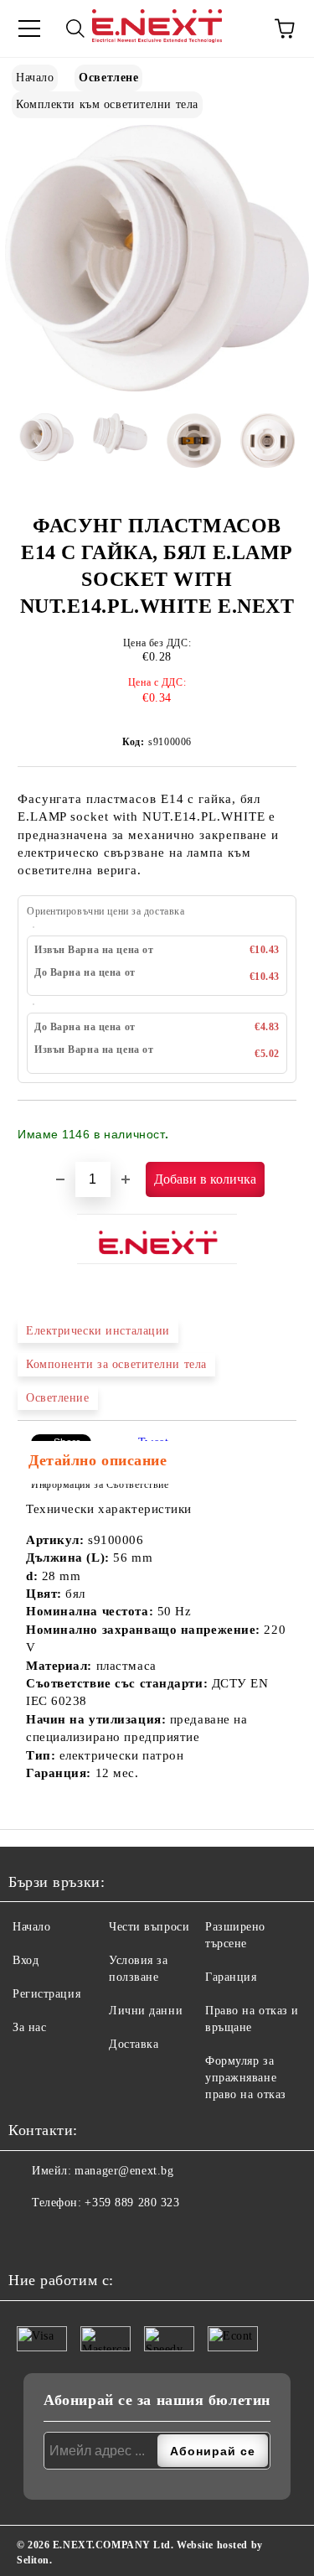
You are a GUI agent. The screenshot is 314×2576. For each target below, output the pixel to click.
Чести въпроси (149, 1927)
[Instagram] (63, 2237)
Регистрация (46, 1994)
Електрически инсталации (98, 1331)
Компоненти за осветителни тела (116, 1364)
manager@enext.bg (124, 2171)
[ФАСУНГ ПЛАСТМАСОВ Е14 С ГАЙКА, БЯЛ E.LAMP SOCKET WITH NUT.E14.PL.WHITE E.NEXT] (157, 388)
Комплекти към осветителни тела (107, 104)
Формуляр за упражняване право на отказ (246, 2078)
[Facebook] (26, 2237)
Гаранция (231, 1977)
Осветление (58, 1398)
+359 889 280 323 (132, 2203)
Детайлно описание (98, 1460)
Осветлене (108, 78)
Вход (26, 1960)
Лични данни (146, 2011)
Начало (35, 78)
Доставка (134, 2044)
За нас (29, 2027)
